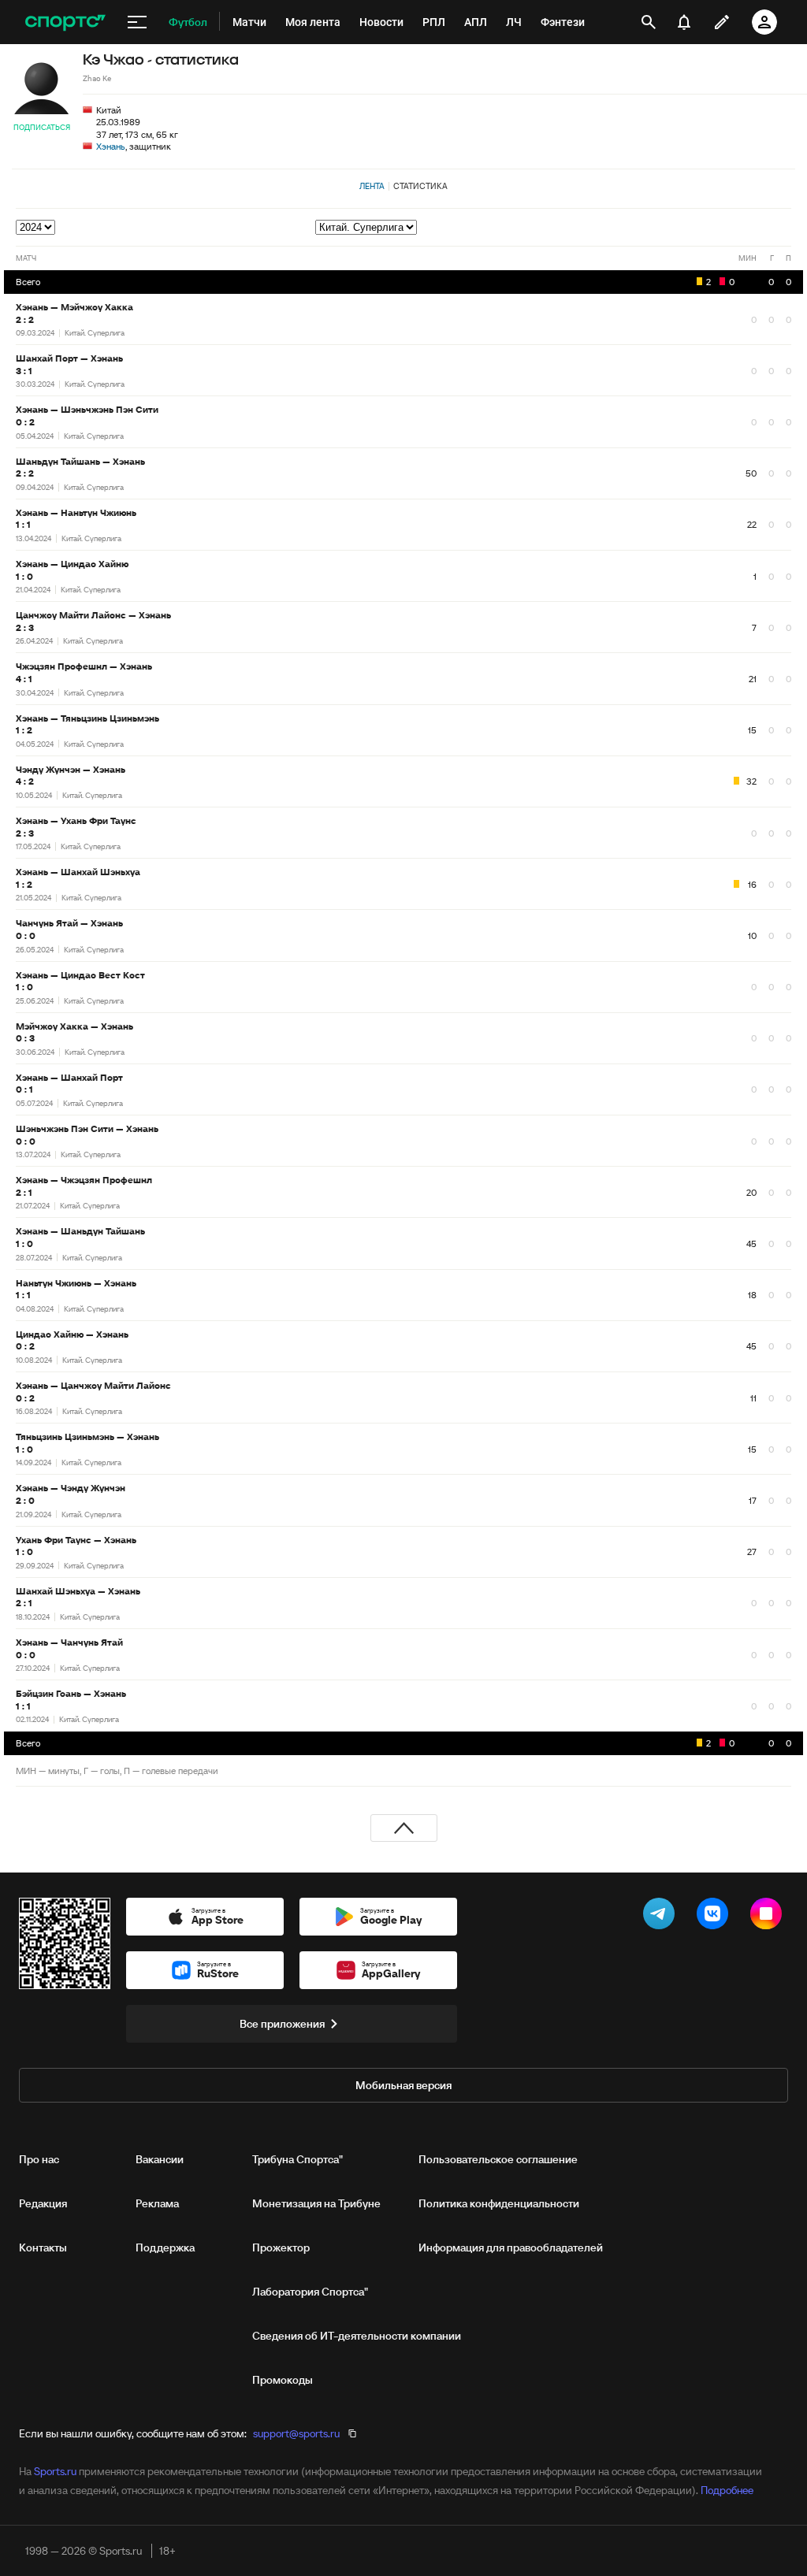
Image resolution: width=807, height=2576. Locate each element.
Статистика (420, 186)
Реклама (157, 2203)
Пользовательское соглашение (498, 2159)
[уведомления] (684, 22)
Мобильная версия (403, 2085)
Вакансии (160, 2159)
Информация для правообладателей (511, 2248)
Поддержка (165, 2248)
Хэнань (111, 146)
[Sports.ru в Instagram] (769, 1917)
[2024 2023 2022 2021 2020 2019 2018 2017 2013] (37, 227)
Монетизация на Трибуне (316, 2203)
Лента (372, 186)
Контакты (43, 2248)
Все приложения (282, 2024)
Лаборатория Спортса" (310, 2292)
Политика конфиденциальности (499, 2203)
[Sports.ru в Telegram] (662, 1917)
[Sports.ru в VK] (716, 1917)
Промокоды (283, 2380)
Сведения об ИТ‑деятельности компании (357, 2336)
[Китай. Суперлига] (553, 227)
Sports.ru (55, 2471)
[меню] (137, 22)
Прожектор (281, 2248)
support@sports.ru (296, 2433)
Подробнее (727, 2490)
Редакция (43, 2203)
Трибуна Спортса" (298, 2159)
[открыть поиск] (649, 22)
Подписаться (42, 127)
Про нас (39, 2159)
